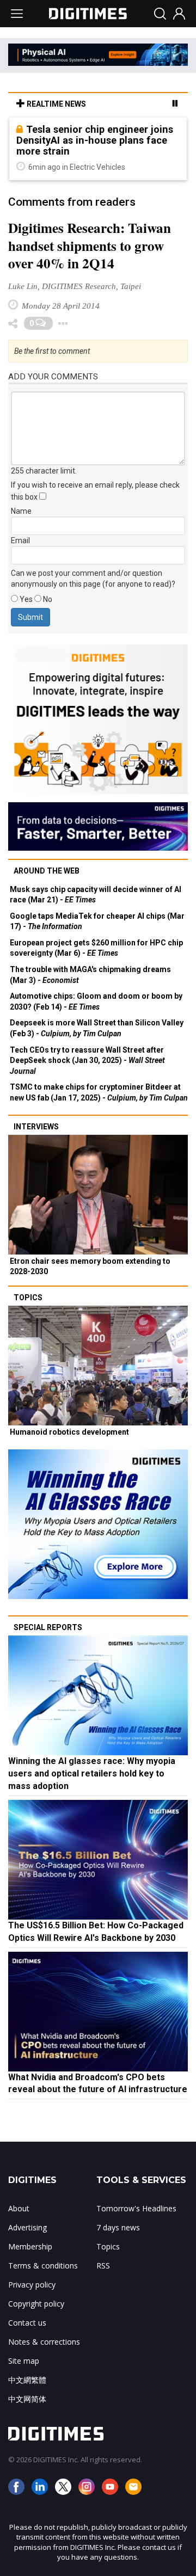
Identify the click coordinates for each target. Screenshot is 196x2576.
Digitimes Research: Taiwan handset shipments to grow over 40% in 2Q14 (90, 246)
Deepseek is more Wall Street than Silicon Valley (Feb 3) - (97, 1028)
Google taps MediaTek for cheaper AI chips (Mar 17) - (97, 921)
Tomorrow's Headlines (136, 2208)
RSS (103, 2265)
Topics (28, 1298)
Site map (24, 2361)
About (19, 2208)
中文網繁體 (27, 2380)
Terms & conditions (43, 2265)
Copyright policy (36, 2304)
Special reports (48, 1627)
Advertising (27, 2227)
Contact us (27, 2323)
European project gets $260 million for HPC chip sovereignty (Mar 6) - (96, 948)
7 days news (118, 2227)
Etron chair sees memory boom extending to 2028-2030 (90, 1267)
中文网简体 (27, 2399)
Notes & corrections (44, 2342)
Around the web (47, 871)
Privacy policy (32, 2285)
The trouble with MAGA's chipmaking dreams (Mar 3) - (90, 975)
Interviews (36, 1127)
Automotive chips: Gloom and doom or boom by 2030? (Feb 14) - (96, 1001)
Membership (30, 2246)
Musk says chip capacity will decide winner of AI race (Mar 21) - (96, 895)
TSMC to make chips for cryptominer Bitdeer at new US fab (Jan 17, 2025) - (99, 1092)
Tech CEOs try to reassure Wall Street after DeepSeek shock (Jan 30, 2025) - (87, 1060)
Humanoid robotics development (69, 1432)
